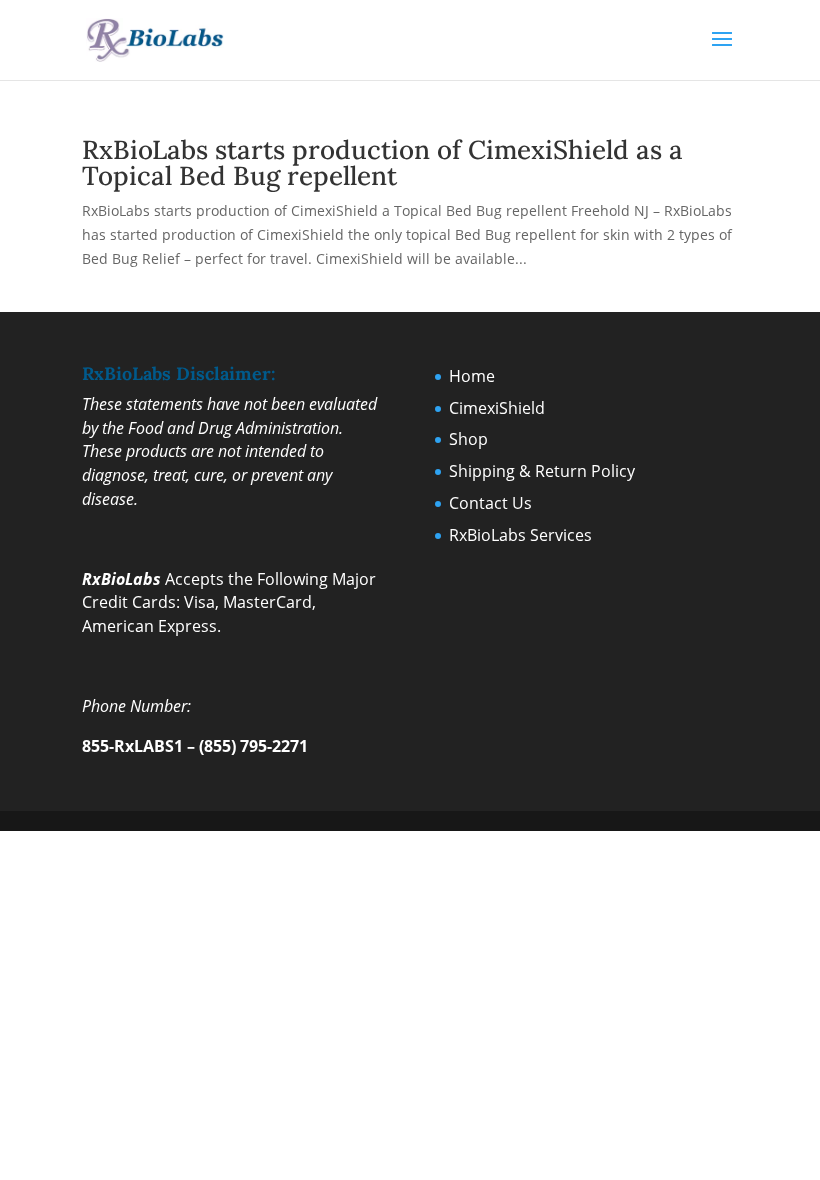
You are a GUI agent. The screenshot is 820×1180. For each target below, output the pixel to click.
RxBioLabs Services (520, 535)
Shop (468, 439)
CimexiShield (497, 408)
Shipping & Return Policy (542, 471)
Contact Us (490, 503)
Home (472, 376)
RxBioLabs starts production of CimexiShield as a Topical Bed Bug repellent (382, 162)
